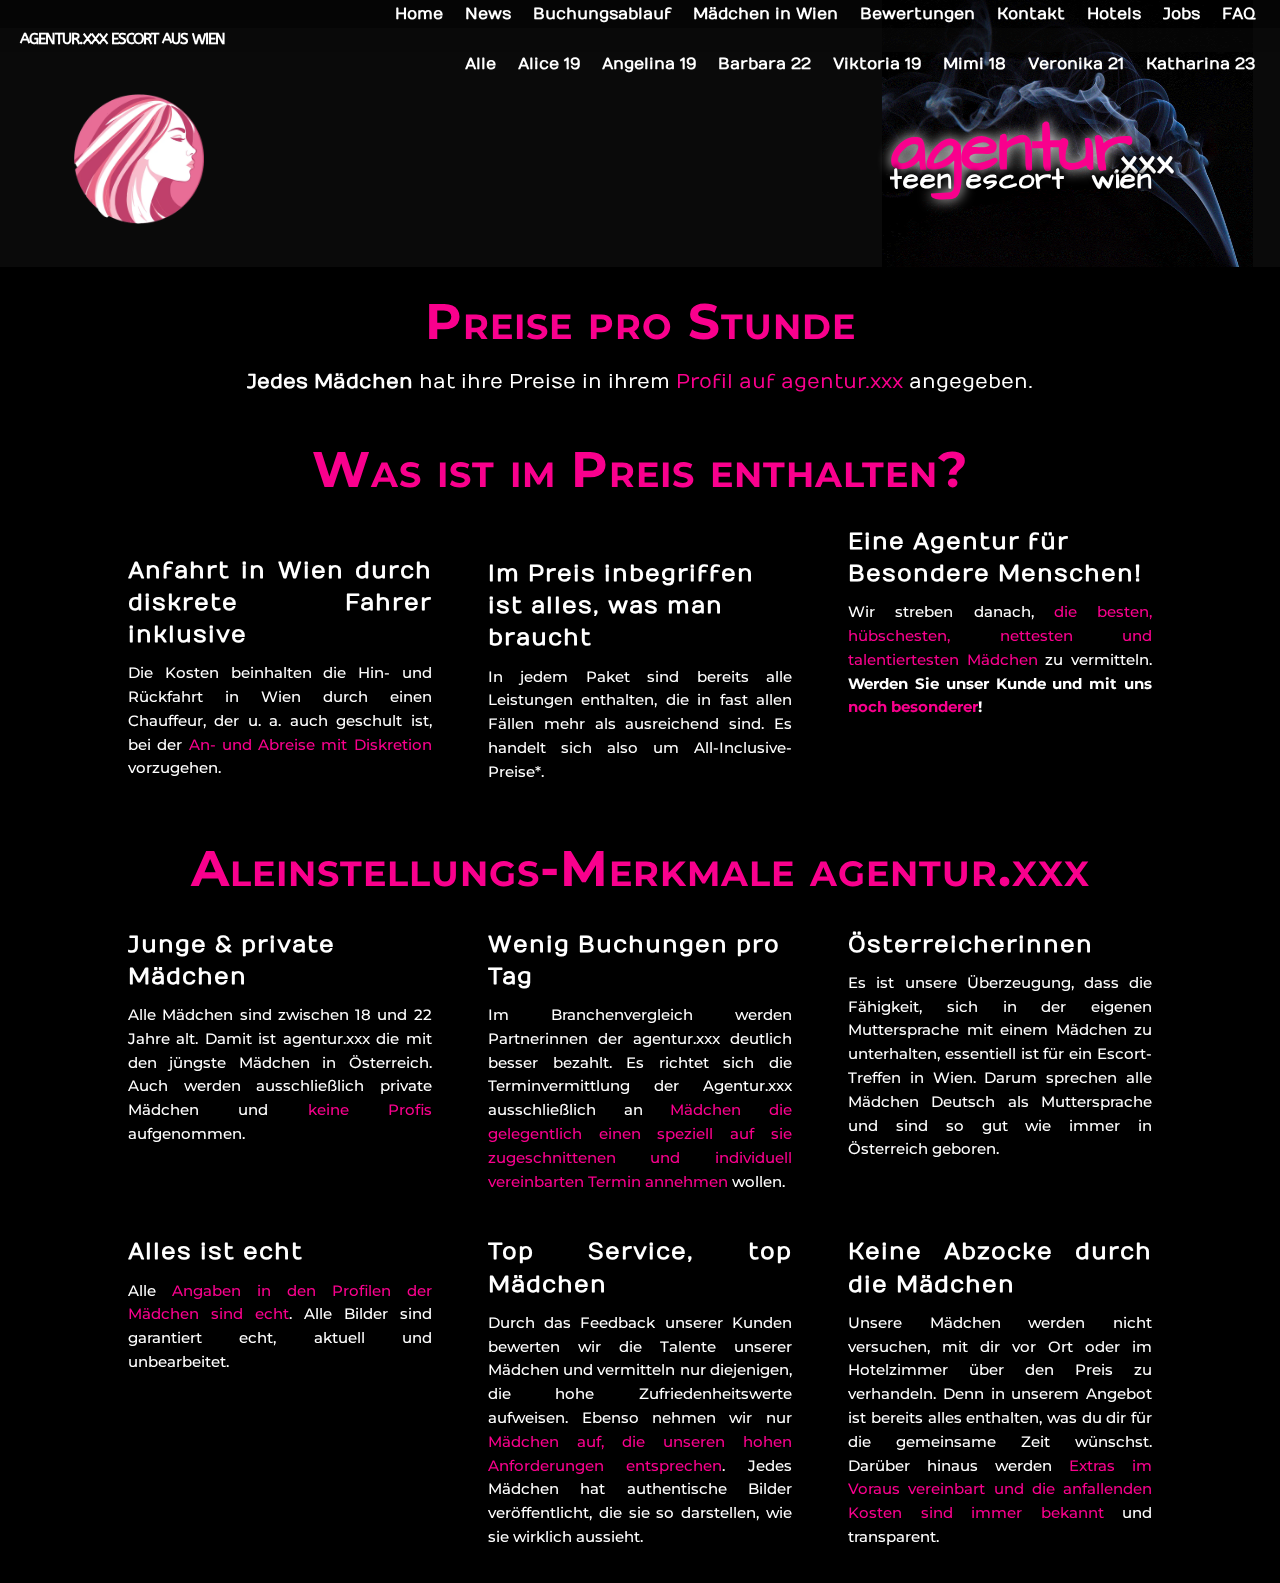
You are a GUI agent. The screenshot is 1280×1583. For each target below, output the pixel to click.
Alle (480, 65)
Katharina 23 (1200, 65)
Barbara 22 (764, 65)
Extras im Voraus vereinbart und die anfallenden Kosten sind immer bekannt (1000, 1489)
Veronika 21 (1076, 65)
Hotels (1114, 15)
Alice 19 (549, 65)
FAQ (1238, 15)
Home (419, 15)
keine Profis (370, 1109)
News (488, 15)
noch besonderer (913, 706)
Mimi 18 (974, 65)
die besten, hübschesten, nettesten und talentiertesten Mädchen (1000, 635)
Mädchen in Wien (765, 15)
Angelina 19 (649, 65)
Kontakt (1031, 15)
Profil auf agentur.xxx (789, 381)
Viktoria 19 (877, 65)
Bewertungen (917, 15)
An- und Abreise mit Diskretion (310, 744)
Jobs (1181, 15)
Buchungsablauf (602, 15)
